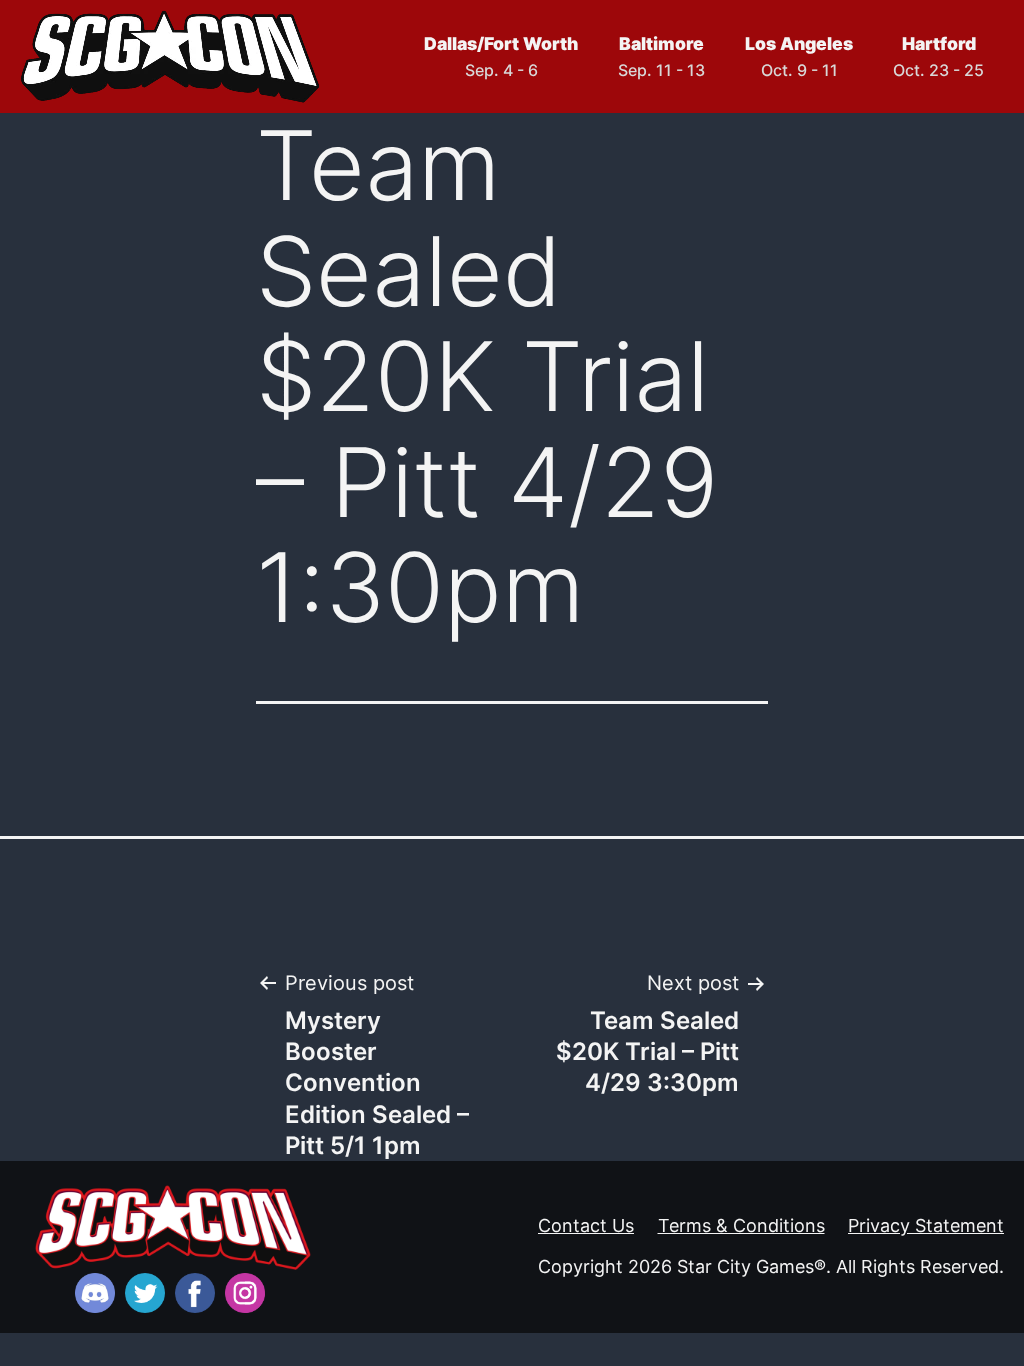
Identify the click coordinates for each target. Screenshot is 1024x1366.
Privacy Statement (926, 1225)
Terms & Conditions (741, 1225)
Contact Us (586, 1225)
